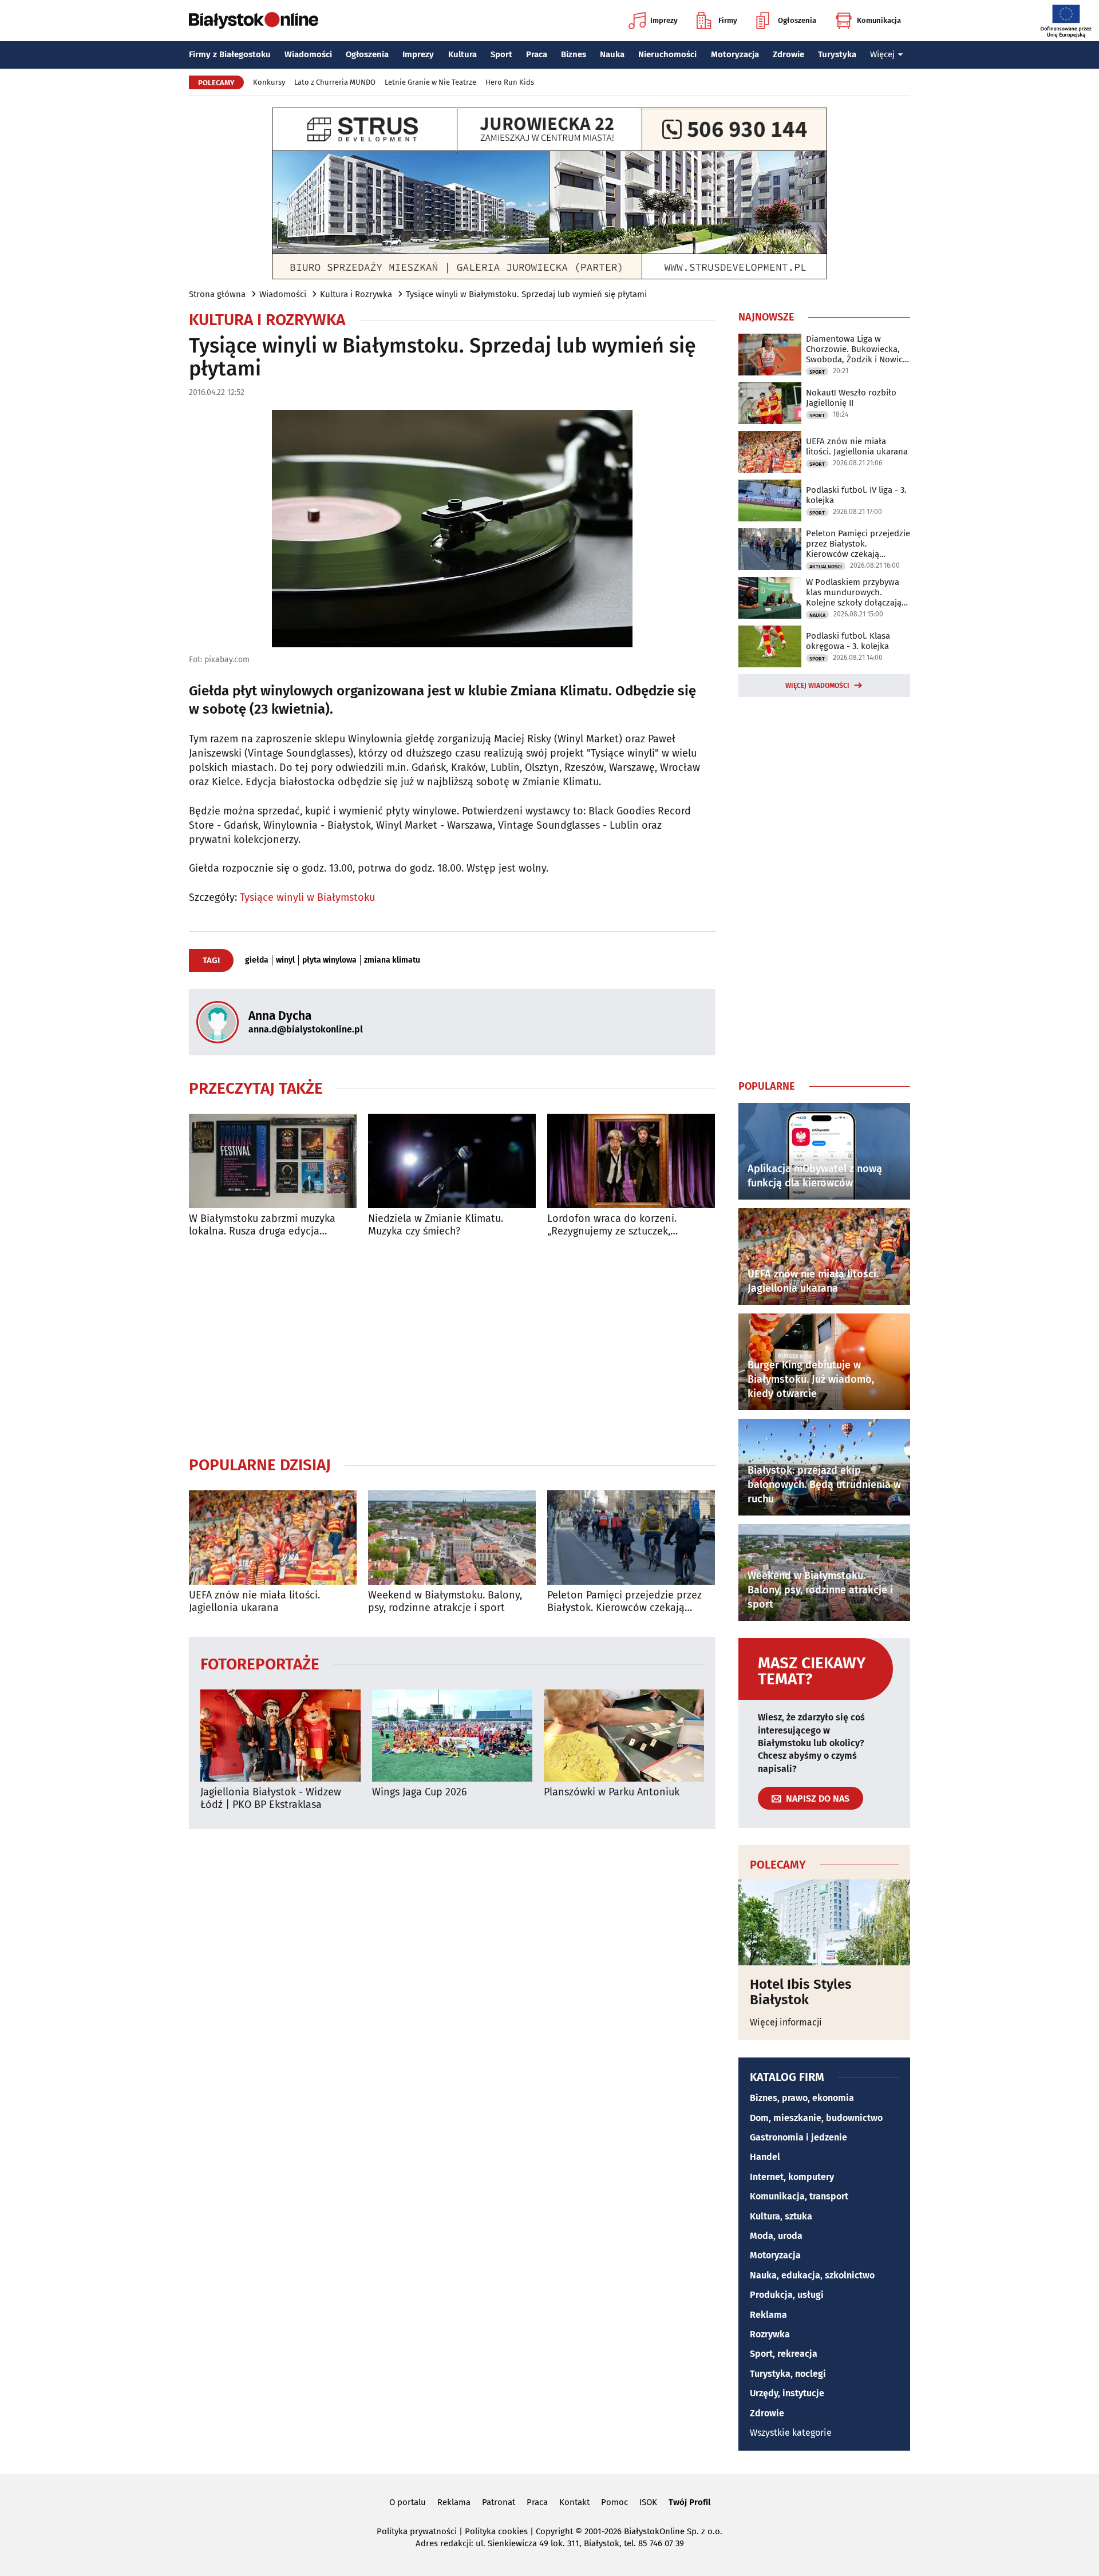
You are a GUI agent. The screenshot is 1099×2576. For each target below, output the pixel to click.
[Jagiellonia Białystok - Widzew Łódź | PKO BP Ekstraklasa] (280, 1736)
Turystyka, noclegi (788, 2374)
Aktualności (826, 567)
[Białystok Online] (254, 21)
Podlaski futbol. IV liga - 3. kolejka (856, 495)
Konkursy (269, 82)
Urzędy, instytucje (787, 2393)
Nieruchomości (667, 54)
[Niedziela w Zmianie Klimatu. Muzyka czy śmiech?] (452, 1161)
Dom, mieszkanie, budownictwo (816, 2118)
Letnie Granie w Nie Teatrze (430, 82)
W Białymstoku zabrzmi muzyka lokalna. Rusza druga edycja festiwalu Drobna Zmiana (262, 1225)
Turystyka (837, 54)
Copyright (554, 2531)
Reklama (768, 2315)
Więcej (882, 54)
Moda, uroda (776, 2236)
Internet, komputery (792, 2177)
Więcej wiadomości (817, 686)
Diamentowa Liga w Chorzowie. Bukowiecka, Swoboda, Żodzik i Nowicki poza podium (858, 349)
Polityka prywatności (417, 2531)
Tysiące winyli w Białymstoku (307, 897)
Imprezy (664, 20)
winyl (285, 960)
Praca (537, 54)
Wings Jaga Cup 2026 (420, 1792)
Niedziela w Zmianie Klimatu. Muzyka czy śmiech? (436, 1225)
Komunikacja (879, 20)
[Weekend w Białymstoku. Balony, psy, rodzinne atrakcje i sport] (452, 1538)
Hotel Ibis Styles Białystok (801, 1992)
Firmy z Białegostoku (230, 54)
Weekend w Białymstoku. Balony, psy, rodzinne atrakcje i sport (445, 1602)
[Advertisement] (452, 1346)
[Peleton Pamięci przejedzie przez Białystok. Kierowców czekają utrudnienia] (631, 1538)
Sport (501, 54)
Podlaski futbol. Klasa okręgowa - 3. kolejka (848, 641)
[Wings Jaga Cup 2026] (452, 1736)
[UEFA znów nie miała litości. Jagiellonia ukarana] (273, 1538)
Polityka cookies (496, 2531)
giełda (257, 960)
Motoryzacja (735, 54)
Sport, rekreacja (784, 2354)
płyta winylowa (329, 960)
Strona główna (217, 294)
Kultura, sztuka (781, 2216)
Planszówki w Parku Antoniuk (612, 1792)
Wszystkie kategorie (791, 2433)
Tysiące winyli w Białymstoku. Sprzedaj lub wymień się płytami (526, 294)
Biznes (574, 54)
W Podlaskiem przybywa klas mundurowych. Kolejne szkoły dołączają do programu (854, 592)
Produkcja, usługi (787, 2295)
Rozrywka (770, 2334)
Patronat (499, 2502)
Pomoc (614, 2502)
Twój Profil (689, 2502)
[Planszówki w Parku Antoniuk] (624, 1736)
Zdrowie (788, 54)
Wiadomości (308, 54)
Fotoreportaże (260, 1663)
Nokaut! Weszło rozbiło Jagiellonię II (851, 398)
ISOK (648, 2502)
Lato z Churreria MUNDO (335, 82)
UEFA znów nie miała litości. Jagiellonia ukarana (254, 1602)
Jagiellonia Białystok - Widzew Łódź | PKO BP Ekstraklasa (271, 1799)
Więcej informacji (786, 2022)
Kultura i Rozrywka (356, 294)
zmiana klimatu (392, 960)
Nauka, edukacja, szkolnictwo (812, 2275)
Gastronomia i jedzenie (798, 2137)
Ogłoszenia (797, 20)
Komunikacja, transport (799, 2196)
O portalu (408, 2502)
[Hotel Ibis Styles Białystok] (824, 1922)
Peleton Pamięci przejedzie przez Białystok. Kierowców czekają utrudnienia (624, 1602)
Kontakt (574, 2502)
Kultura (462, 54)
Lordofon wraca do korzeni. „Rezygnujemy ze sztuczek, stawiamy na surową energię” (616, 1225)
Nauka (612, 54)
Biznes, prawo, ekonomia (802, 2098)
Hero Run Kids (510, 82)
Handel (765, 2157)
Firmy (728, 20)
